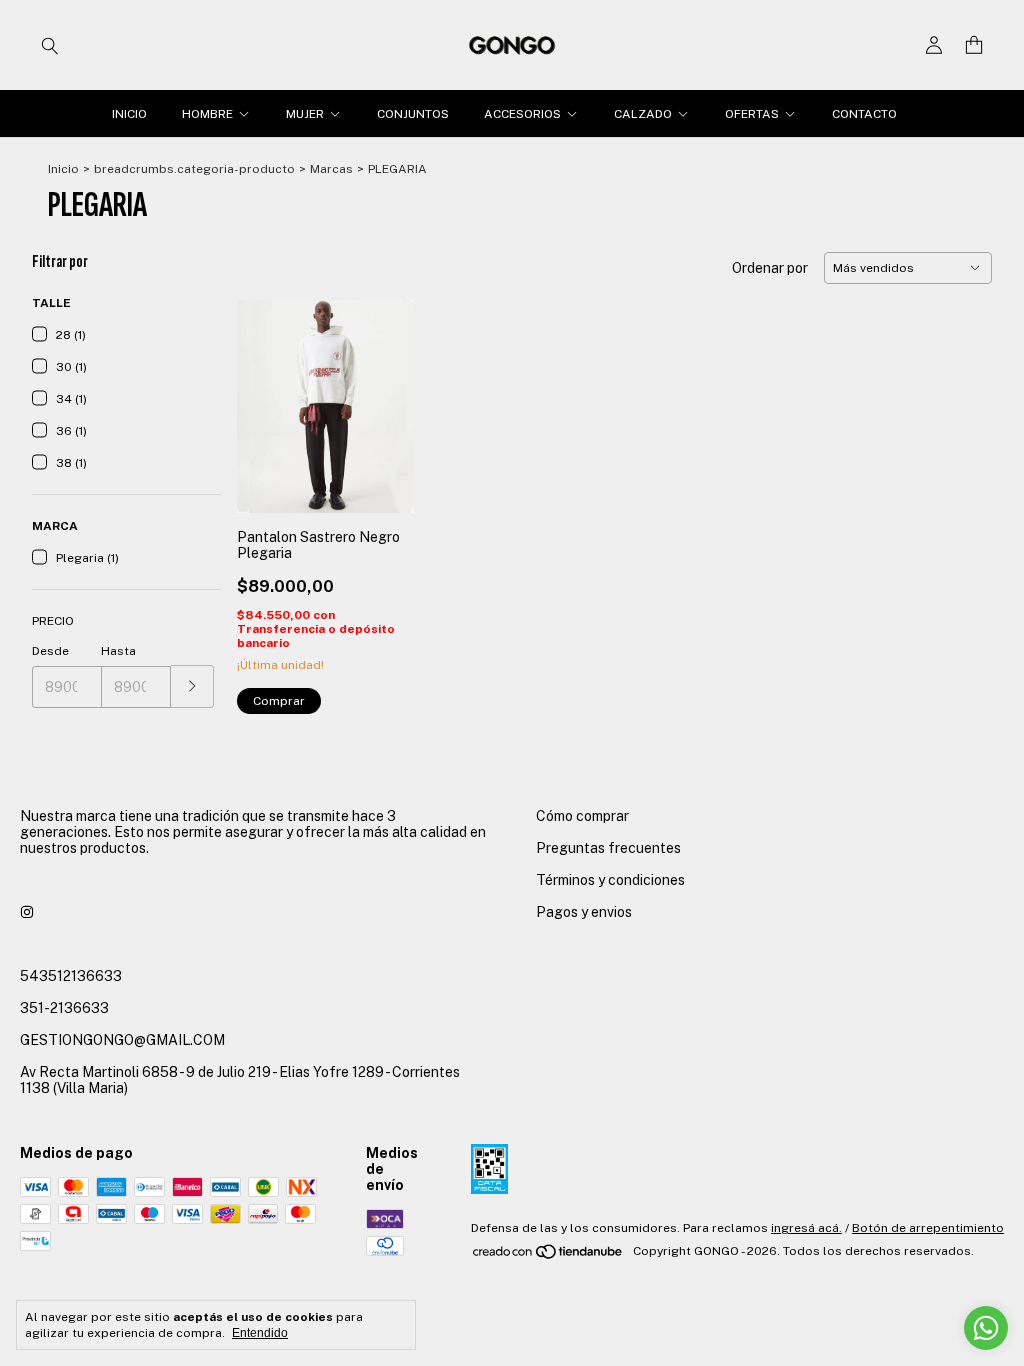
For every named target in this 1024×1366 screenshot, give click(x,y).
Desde (50, 651)
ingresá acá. (806, 1228)
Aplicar (192, 686)
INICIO (129, 114)
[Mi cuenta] (934, 45)
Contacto (864, 114)
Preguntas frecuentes (608, 848)
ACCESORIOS (522, 114)
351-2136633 (64, 1008)
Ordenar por (770, 268)
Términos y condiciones (610, 880)
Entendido (260, 1333)
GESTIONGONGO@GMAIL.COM (122, 1040)
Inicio (63, 169)
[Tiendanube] (548, 1256)
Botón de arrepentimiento (928, 1228)
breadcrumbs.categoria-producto (194, 169)
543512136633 (71, 976)
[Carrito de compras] (974, 45)
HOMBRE (207, 114)
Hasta (118, 651)
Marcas (331, 169)
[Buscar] (50, 45)
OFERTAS (752, 114)
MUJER (305, 114)
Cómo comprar (582, 816)
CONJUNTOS (413, 114)
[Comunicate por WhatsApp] (986, 1328)
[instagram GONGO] (27, 912)
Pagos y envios (584, 912)
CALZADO (643, 114)
